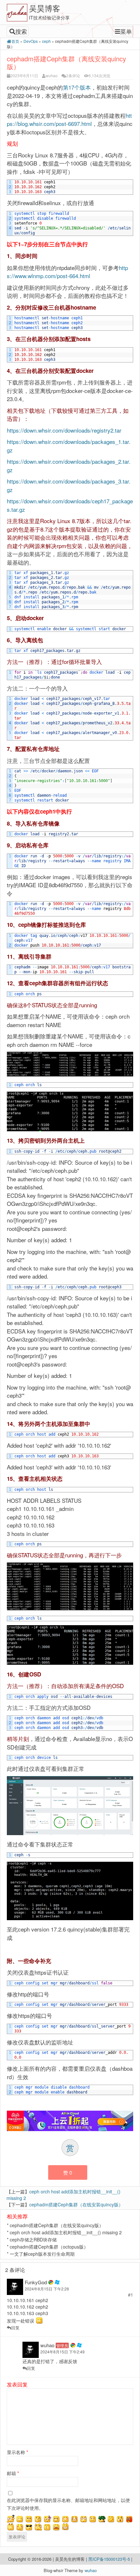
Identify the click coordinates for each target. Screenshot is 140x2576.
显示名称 (17, 2452)
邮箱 (13, 2473)
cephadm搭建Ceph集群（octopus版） (49, 2247)
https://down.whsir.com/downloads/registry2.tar (64, 430)
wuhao (52, 75)
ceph (46, 41)
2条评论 (73, 75)
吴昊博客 (45, 8)
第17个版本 (77, 87)
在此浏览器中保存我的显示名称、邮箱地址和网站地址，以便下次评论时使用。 (68, 2504)
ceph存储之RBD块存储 (33, 2239)
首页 (15, 41)
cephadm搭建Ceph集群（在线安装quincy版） (76, 2204)
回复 (15, 2328)
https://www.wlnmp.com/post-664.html (67, 272)
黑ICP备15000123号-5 (110, 2559)
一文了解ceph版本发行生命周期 (42, 2254)
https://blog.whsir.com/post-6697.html (69, 120)
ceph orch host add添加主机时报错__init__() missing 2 (66, 2232)
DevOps (31, 41)
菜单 (126, 31)
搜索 (21, 31)
